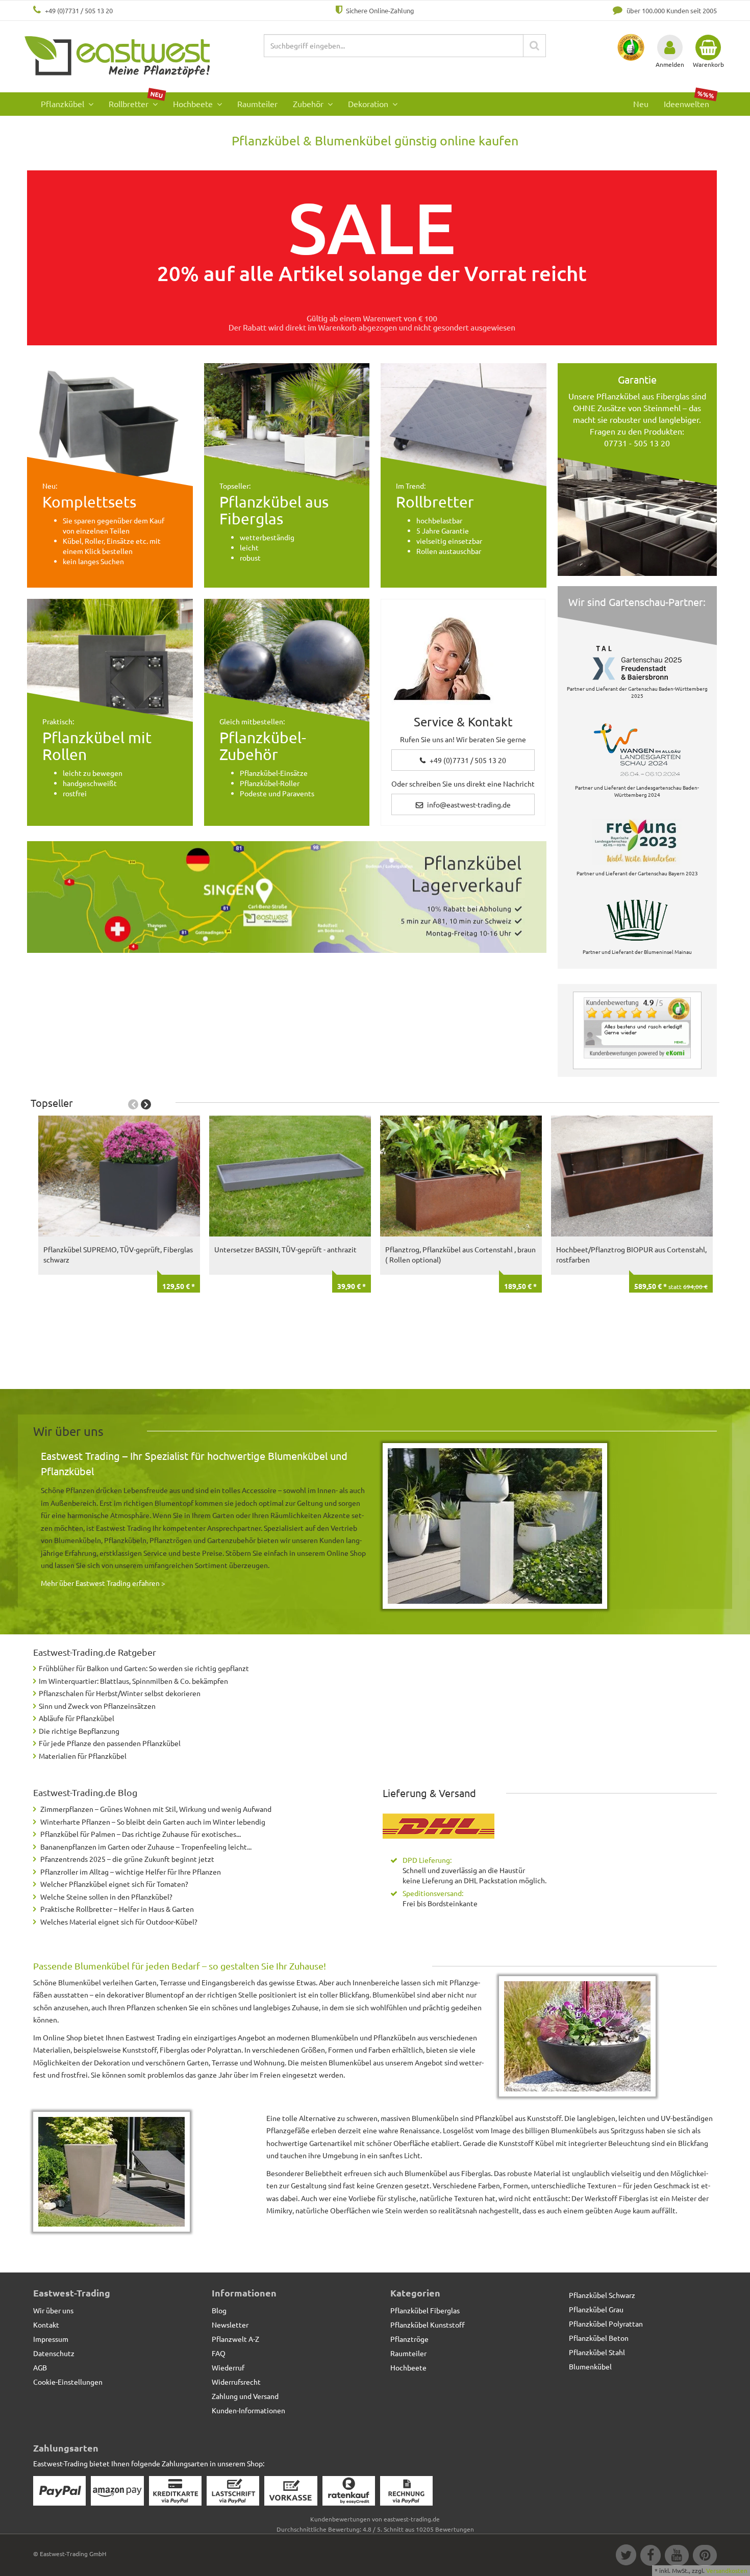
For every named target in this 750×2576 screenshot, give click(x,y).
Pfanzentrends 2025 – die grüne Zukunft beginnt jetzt (127, 1859)
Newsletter (230, 2325)
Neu (641, 104)
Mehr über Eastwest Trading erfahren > (103, 1583)
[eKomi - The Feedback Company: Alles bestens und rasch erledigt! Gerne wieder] (637, 1028)
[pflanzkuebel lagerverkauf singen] (287, 897)
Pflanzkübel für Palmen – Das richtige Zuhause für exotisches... (141, 1834)
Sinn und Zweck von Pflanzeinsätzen (97, 1706)
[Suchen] (534, 46)
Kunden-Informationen (248, 2410)
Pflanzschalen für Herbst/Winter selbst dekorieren (120, 1693)
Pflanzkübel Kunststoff (428, 2325)
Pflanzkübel (64, 104)
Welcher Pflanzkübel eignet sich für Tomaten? (114, 1884)
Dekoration (369, 104)
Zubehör (309, 104)
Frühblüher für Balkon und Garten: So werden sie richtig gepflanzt (144, 1668)
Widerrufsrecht (236, 2382)
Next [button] (146, 1104)
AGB (40, 2367)
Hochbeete (194, 104)
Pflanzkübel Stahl (597, 2352)
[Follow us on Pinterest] (704, 2557)
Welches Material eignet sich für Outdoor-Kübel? (119, 1922)
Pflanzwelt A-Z (235, 2339)
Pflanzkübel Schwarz (602, 2295)
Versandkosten (727, 2570)
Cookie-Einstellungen (68, 2382)
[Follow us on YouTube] (676, 2557)
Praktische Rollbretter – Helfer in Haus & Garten (117, 1909)
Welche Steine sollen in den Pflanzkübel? (106, 1897)
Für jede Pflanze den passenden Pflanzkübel (110, 1743)
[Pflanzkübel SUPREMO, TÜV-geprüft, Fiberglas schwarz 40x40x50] (119, 1176)
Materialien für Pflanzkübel (83, 1756)
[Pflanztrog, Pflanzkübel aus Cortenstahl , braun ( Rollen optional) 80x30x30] (461, 1176)
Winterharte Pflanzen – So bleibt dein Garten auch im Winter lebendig (153, 1822)
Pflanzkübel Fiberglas (425, 2310)
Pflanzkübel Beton (599, 2338)
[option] (117, 1241)
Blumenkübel (590, 2366)
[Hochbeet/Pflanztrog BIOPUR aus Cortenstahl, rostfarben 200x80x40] (632, 1176)
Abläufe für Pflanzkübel (77, 1718)
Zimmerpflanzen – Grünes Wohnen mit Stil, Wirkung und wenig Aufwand (156, 1809)
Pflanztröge (409, 2339)
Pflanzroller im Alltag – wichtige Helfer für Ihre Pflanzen (131, 1872)
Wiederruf (228, 2367)
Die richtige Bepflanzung (79, 1731)
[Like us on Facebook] (650, 2557)
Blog (219, 2310)
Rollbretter (136, 101)
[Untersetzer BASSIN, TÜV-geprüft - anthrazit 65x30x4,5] (290, 1176)
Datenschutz (54, 2353)
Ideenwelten (689, 101)
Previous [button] (133, 1104)
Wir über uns (53, 2310)
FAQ (219, 2353)
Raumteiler (257, 104)
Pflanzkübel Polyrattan (606, 2324)
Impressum (51, 2339)
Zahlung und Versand (245, 2396)
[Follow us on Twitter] (626, 2557)
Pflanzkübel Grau (596, 2309)
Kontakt (46, 2325)
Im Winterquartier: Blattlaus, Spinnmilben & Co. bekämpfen (133, 1681)
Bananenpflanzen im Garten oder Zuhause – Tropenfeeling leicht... (146, 1847)
